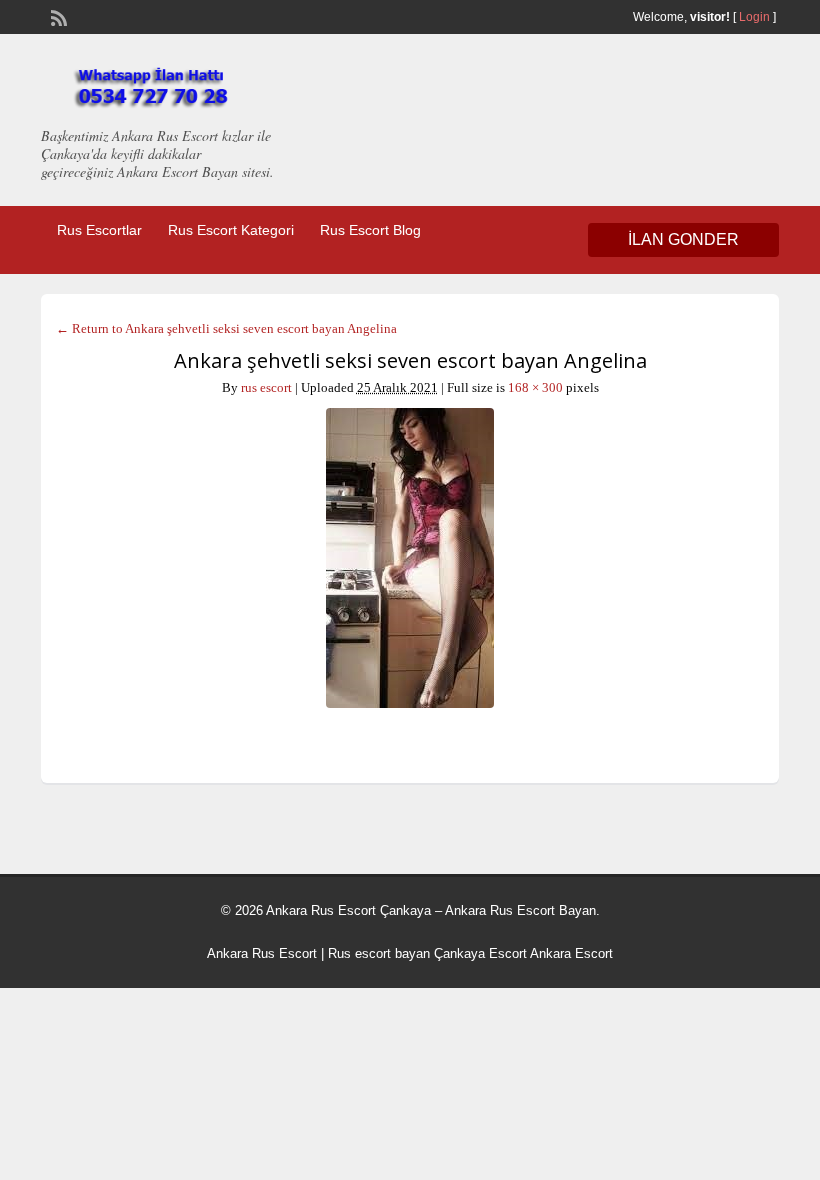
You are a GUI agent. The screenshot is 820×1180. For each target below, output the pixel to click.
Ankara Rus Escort (262, 953)
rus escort (266, 387)
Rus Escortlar (99, 230)
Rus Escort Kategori (231, 230)
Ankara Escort (571, 953)
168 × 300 (535, 387)
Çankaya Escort (480, 953)
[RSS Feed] (57, 16)
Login (754, 17)
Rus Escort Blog (370, 230)
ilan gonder (683, 239)
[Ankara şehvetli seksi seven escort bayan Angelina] (410, 558)
